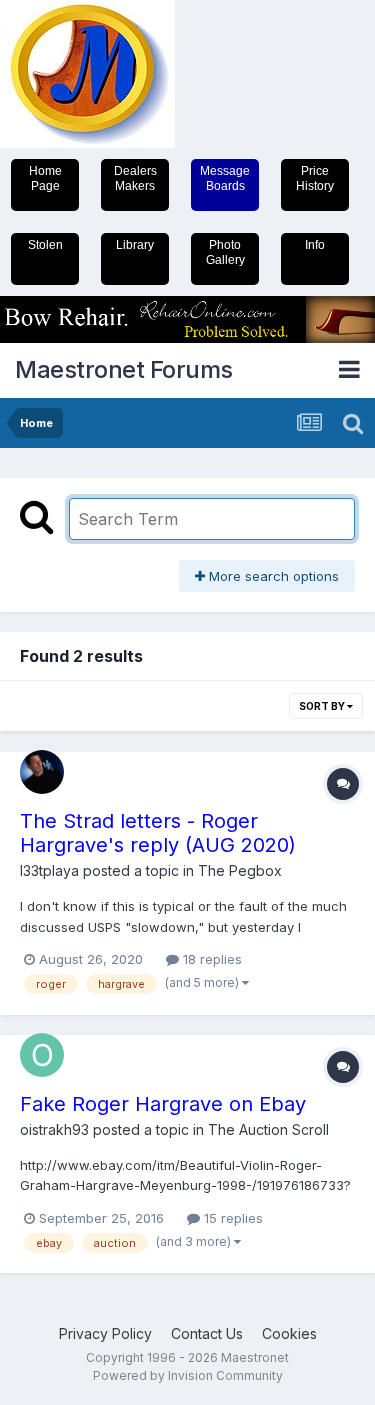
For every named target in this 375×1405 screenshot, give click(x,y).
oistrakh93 (54, 1129)
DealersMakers (135, 178)
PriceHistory (315, 178)
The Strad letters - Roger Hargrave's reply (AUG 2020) (158, 833)
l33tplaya (49, 870)
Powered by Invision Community (188, 1375)
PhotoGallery (225, 252)
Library (135, 245)
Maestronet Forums (124, 369)
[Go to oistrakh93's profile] (42, 1055)
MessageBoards (225, 178)
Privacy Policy (105, 1333)
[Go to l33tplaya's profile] (42, 772)
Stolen (45, 245)
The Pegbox (240, 870)
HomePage (45, 178)
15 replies (231, 1218)
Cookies (289, 1333)
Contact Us (207, 1333)
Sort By (323, 706)
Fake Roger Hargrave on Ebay (163, 1104)
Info (315, 245)
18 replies (210, 959)
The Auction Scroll (268, 1129)
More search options (272, 576)
